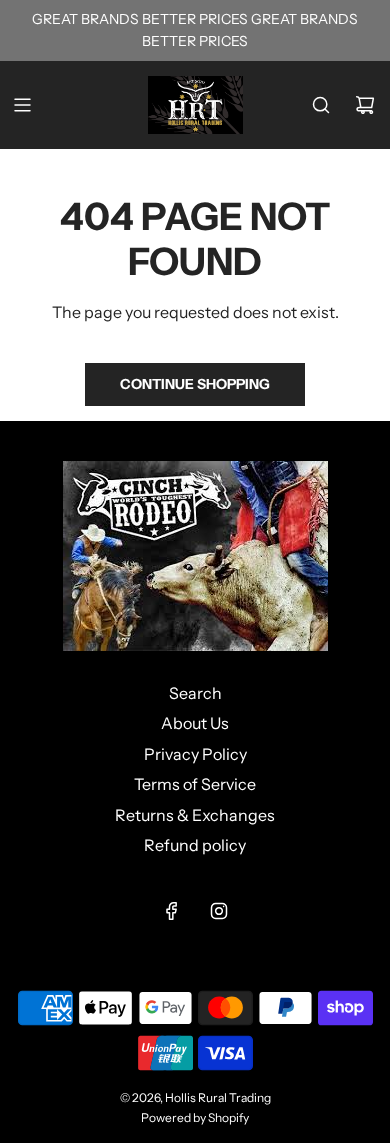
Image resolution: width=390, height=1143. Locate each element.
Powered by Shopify (195, 1117)
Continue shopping (195, 384)
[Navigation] (22, 105)
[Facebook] (172, 911)
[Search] (321, 105)
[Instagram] (219, 911)
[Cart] (365, 105)
